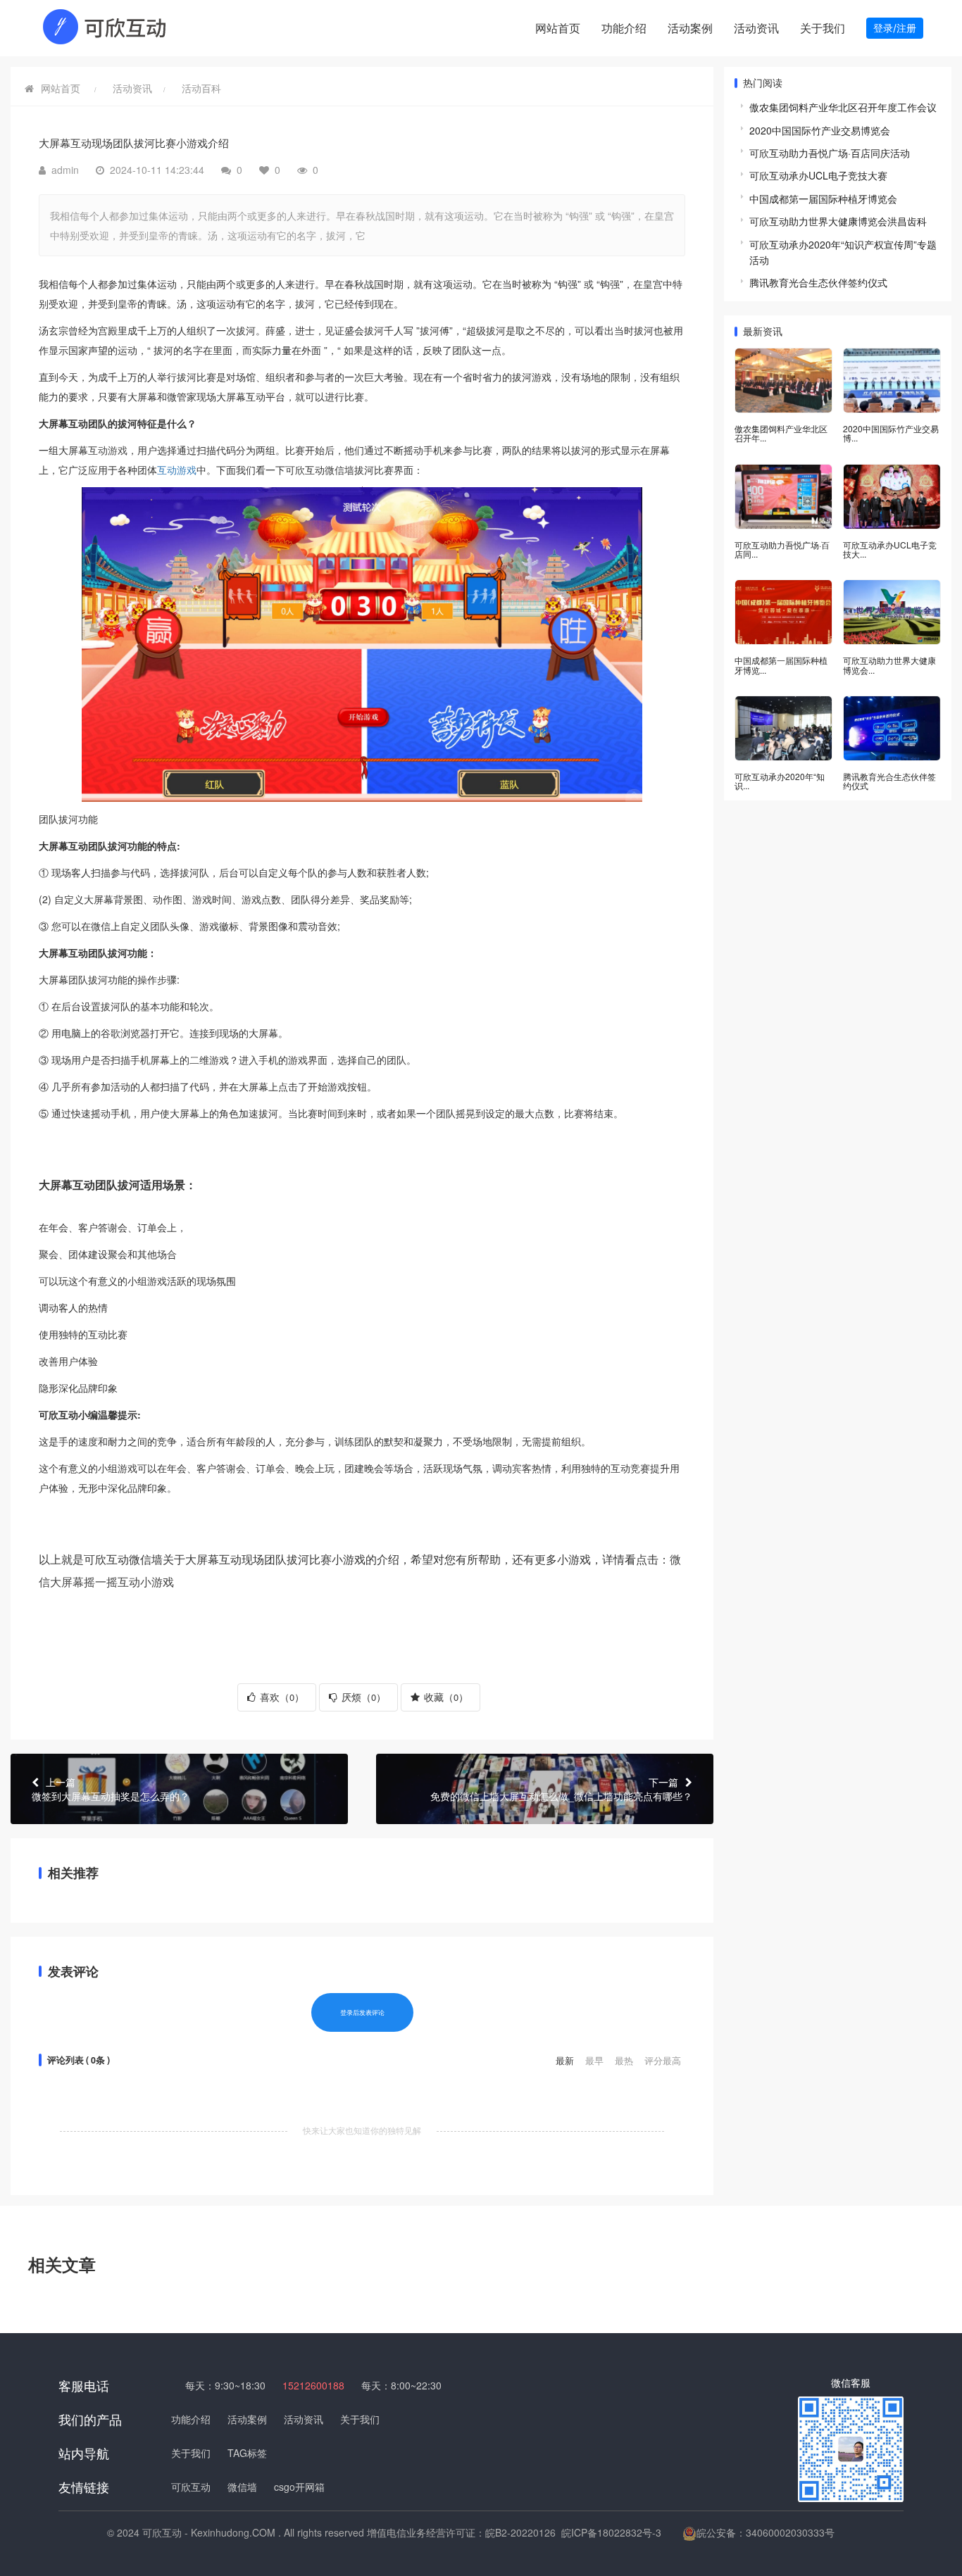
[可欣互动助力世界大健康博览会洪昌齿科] (892, 612)
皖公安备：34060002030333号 (766, 2532)
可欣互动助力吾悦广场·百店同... (782, 549)
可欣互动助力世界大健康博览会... (889, 665)
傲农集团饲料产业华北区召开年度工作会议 (843, 107)
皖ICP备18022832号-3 (611, 2532)
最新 (566, 2060)
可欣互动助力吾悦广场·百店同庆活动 (830, 153)
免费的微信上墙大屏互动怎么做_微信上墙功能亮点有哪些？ (561, 1789)
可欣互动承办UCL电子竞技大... (890, 549)
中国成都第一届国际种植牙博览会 (823, 199)
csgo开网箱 (299, 2487)
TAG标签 (247, 2453)
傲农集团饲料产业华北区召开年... (781, 433)
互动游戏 (108, 450)
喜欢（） (281, 1697)
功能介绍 (624, 28)
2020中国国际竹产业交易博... (891, 433)
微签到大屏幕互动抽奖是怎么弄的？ (111, 1789)
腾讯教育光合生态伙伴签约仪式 (818, 282)
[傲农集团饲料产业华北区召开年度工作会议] (783, 381)
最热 (625, 2060)
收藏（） (445, 1697)
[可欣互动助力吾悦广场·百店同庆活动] (783, 497)
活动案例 (690, 28)
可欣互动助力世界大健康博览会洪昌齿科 (838, 221)
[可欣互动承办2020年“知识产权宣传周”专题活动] (783, 728)
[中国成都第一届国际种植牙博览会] (783, 612)
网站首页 (558, 28)
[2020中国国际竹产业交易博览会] (892, 381)
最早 (596, 2060)
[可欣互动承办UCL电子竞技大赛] (892, 497)
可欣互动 (191, 2487)
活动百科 (201, 88)
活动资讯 (756, 28)
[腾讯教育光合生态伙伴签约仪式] (892, 728)
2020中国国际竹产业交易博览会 (820, 130)
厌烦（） (362, 1697)
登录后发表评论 (362, 2012)
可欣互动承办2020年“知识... (780, 781)
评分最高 (663, 2060)
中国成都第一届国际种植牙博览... (781, 665)
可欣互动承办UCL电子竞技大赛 (818, 175)
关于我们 (823, 28)
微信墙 (339, 470)
